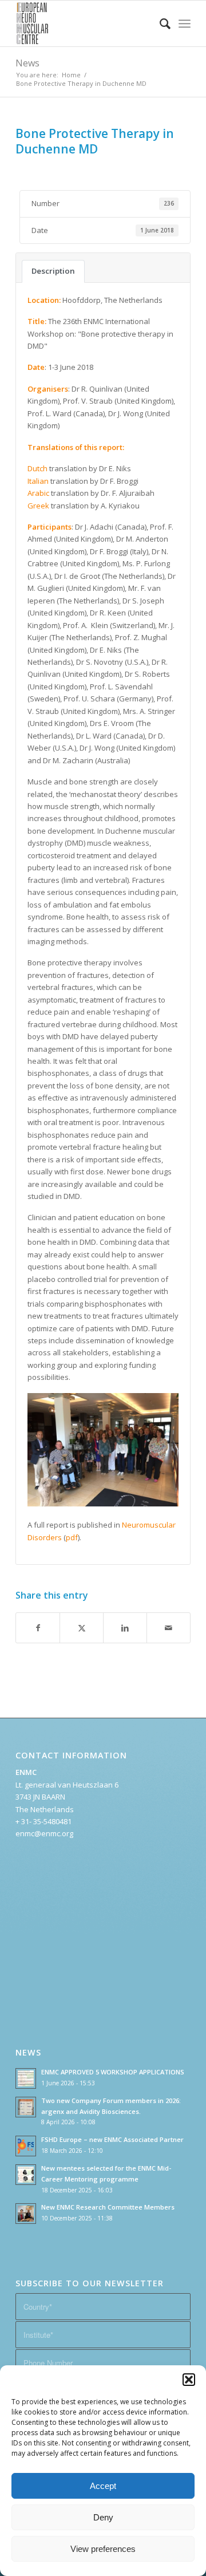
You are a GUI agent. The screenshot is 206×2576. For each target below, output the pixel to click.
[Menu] (185, 23)
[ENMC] (86, 23)
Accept (103, 2486)
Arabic (38, 493)
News (27, 63)
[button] (189, 2380)
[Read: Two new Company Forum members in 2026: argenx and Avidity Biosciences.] (26, 2107)
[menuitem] (159, 23)
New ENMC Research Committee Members (108, 2207)
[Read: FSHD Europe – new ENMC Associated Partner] (26, 2146)
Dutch (37, 468)
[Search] (159, 23)
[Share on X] (82, 1628)
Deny (103, 2517)
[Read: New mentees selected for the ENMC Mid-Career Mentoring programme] (26, 2175)
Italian (38, 481)
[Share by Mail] (169, 1628)
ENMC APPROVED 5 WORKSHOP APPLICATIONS (113, 2072)
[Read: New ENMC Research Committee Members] (26, 2214)
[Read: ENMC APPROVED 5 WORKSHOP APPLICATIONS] (26, 2078)
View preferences (103, 2549)
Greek (38, 506)
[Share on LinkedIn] (125, 1628)
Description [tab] (53, 271)
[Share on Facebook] (38, 1628)
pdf (72, 1537)
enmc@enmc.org (44, 1833)
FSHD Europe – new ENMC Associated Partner (112, 2139)
